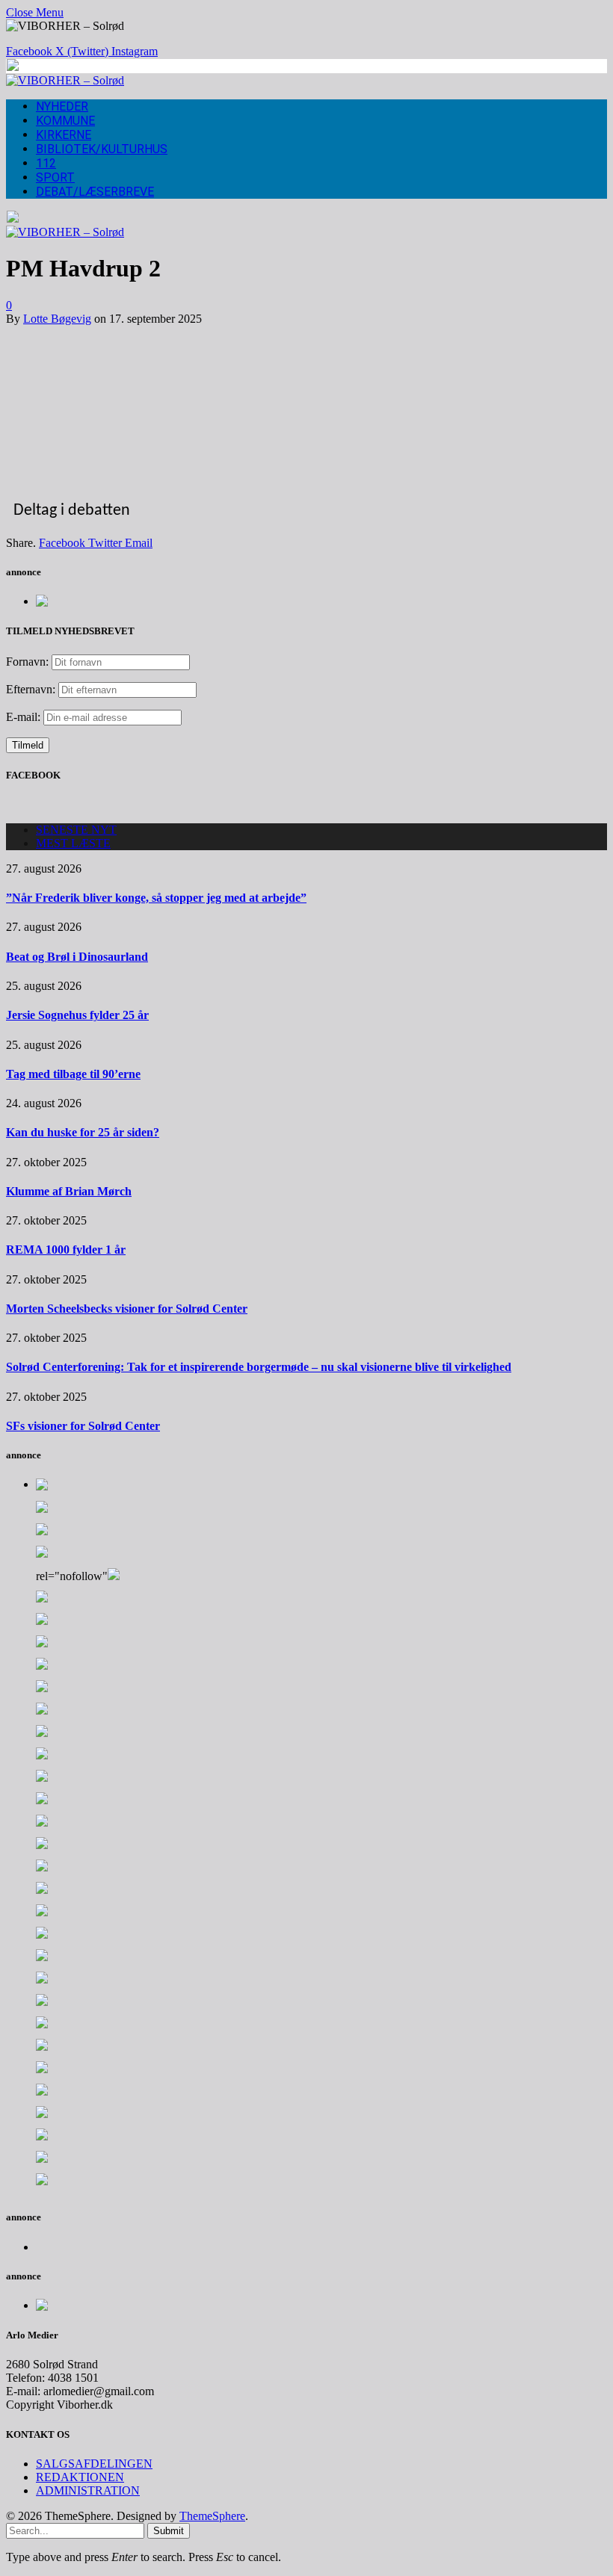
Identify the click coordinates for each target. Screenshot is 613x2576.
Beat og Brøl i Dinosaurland (77, 957)
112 (46, 163)
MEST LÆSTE (73, 843)
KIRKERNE (64, 135)
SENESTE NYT (76, 830)
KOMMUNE (65, 121)
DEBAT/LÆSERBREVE (95, 192)
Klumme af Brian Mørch (69, 1191)
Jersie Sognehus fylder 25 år (77, 1015)
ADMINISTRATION (88, 2490)
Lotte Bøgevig (57, 319)
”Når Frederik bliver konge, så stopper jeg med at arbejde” (156, 898)
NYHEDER (62, 106)
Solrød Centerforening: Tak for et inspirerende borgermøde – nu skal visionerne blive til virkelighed (259, 1367)
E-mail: (25, 717)
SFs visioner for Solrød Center (83, 1426)
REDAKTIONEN (80, 2477)
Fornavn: (27, 662)
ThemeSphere (212, 2516)
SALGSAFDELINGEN (94, 2464)
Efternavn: (31, 689)
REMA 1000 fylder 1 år (66, 1250)
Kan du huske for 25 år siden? (83, 1132)
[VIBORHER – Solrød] (65, 80)
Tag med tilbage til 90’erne (73, 1074)
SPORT (55, 177)
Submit (169, 2531)
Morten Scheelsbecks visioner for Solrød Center (127, 1309)
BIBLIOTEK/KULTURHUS (102, 149)
